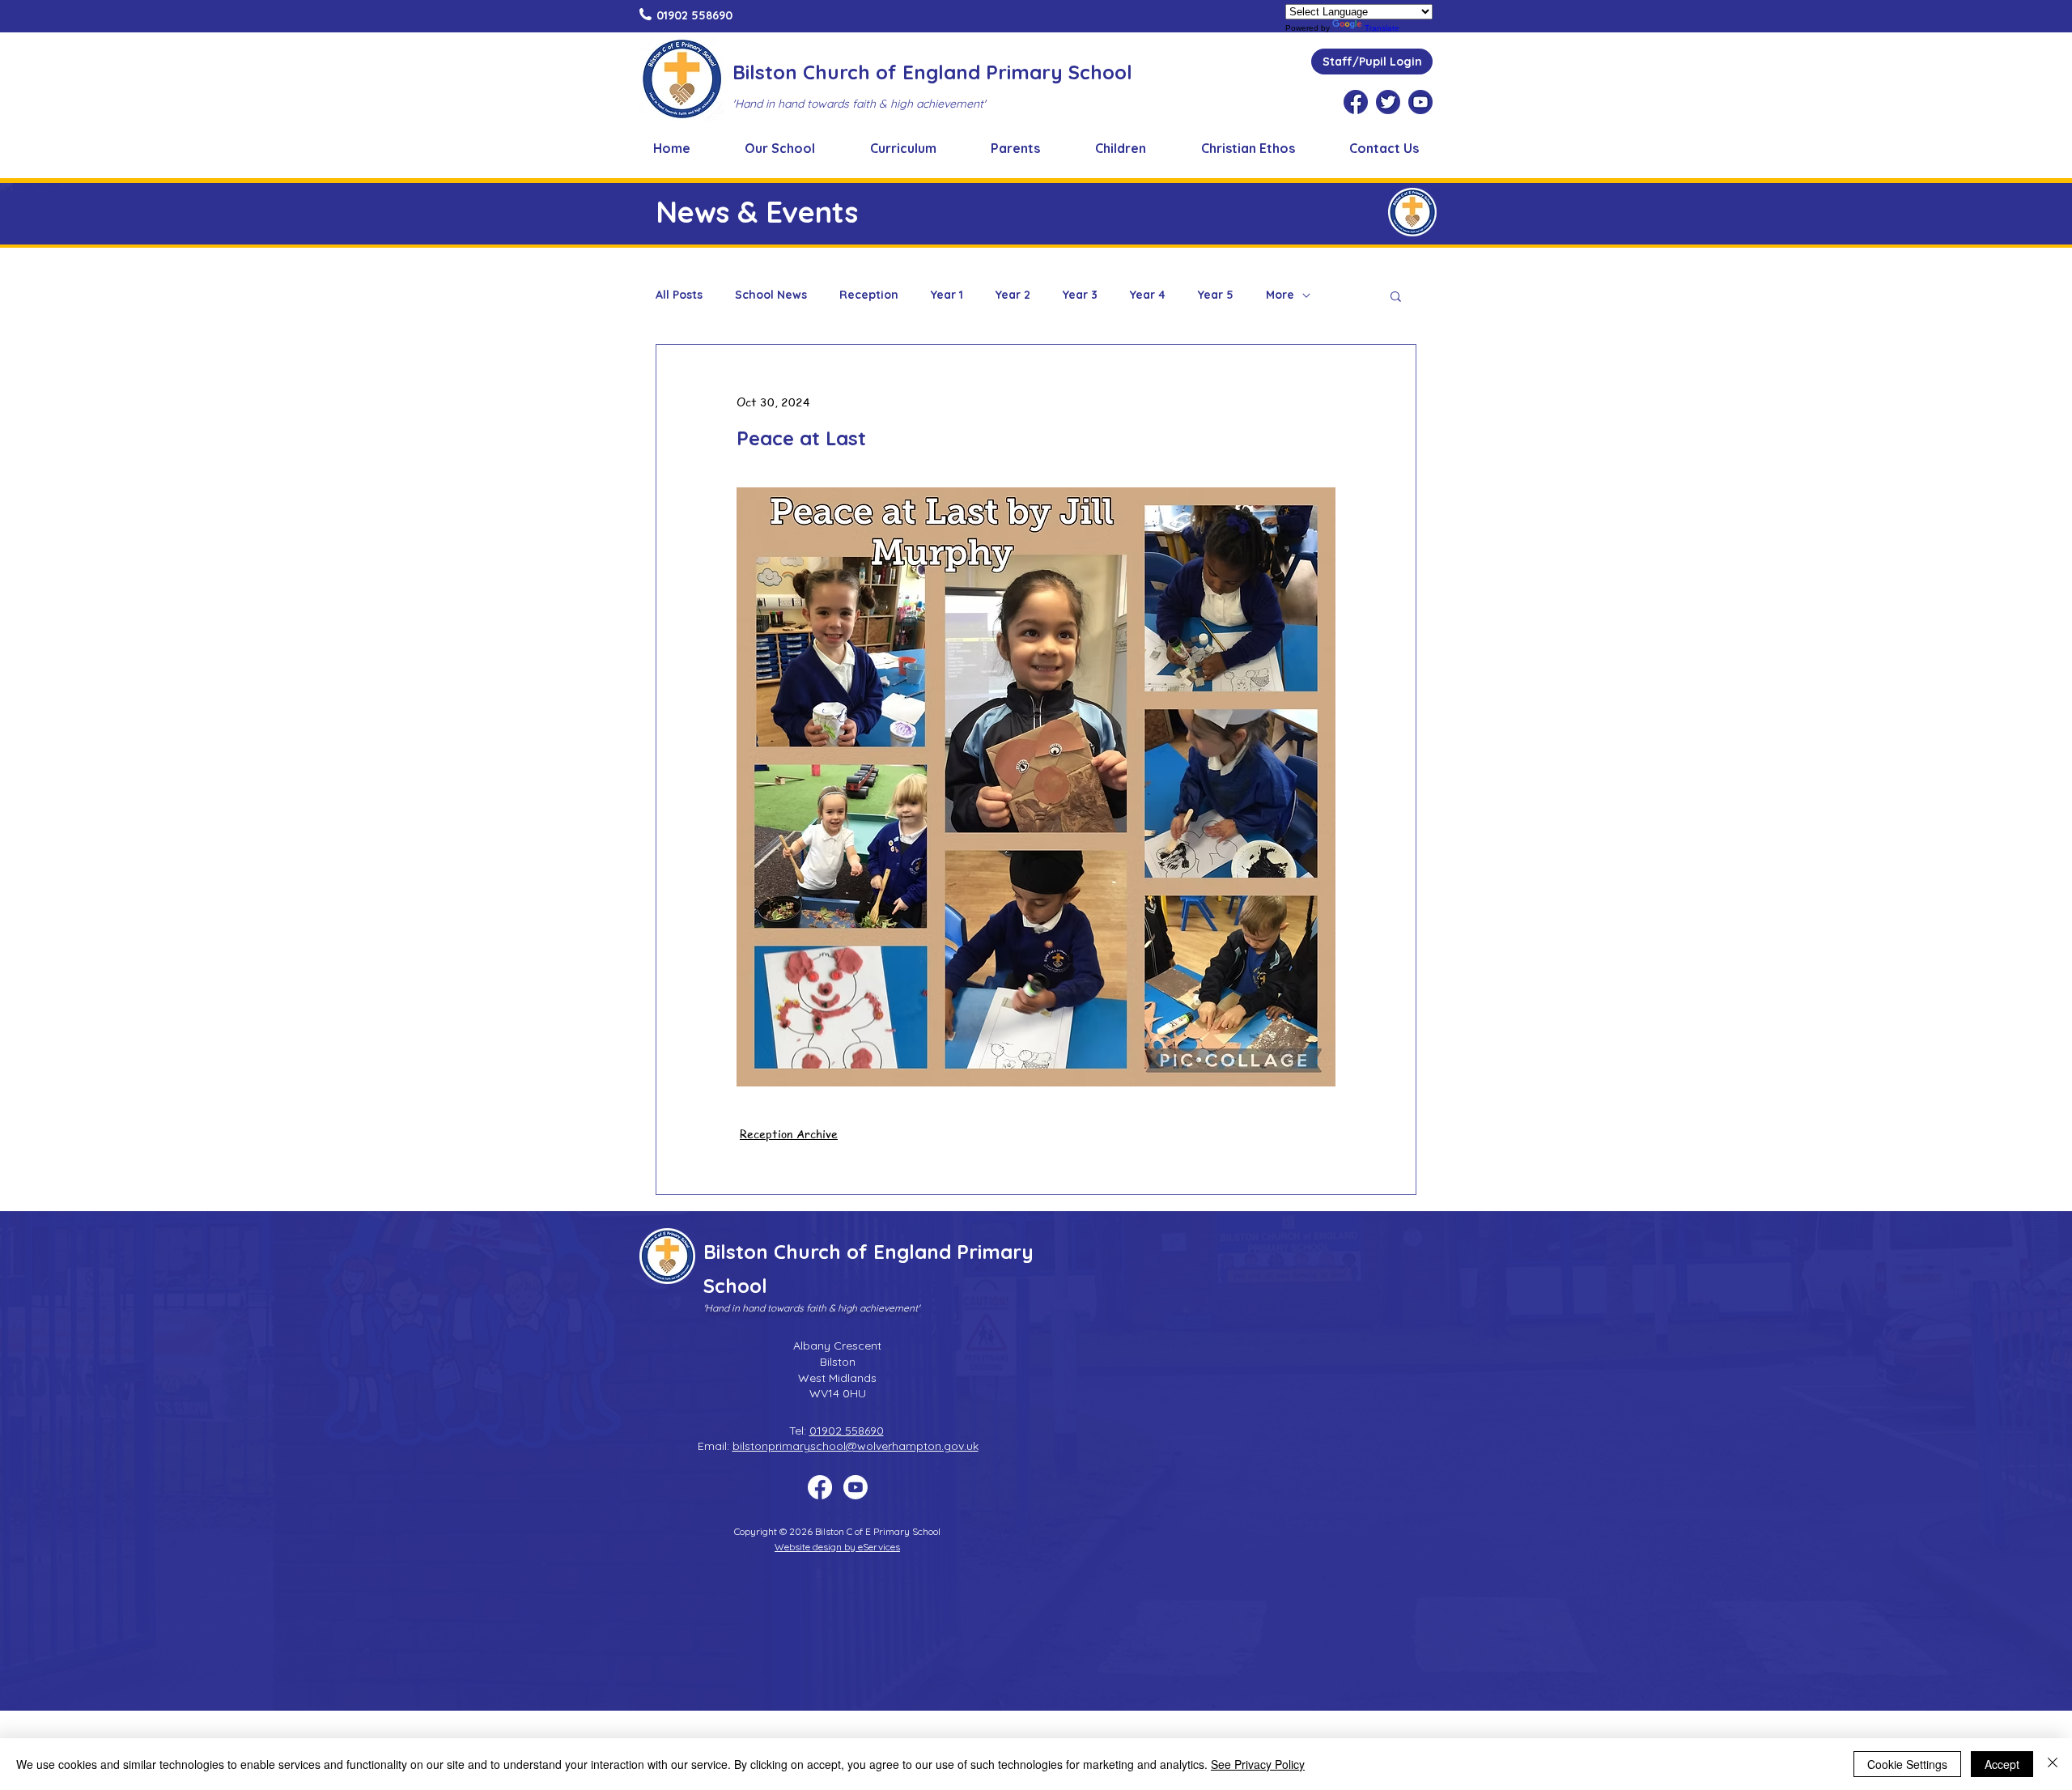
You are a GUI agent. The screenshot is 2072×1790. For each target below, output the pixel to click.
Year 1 (947, 295)
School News (771, 295)
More (1280, 295)
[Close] (2053, 1764)
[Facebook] (820, 1487)
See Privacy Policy (1258, 1764)
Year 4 (1148, 295)
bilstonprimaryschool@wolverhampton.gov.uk (856, 1446)
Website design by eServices (837, 1547)
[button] (781, 148)
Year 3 (1080, 295)
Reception (869, 295)
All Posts (679, 295)
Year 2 (1013, 295)
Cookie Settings (1907, 1764)
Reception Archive (789, 1133)
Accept (2002, 1764)
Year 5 (1216, 295)
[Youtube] (856, 1487)
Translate (1382, 28)
